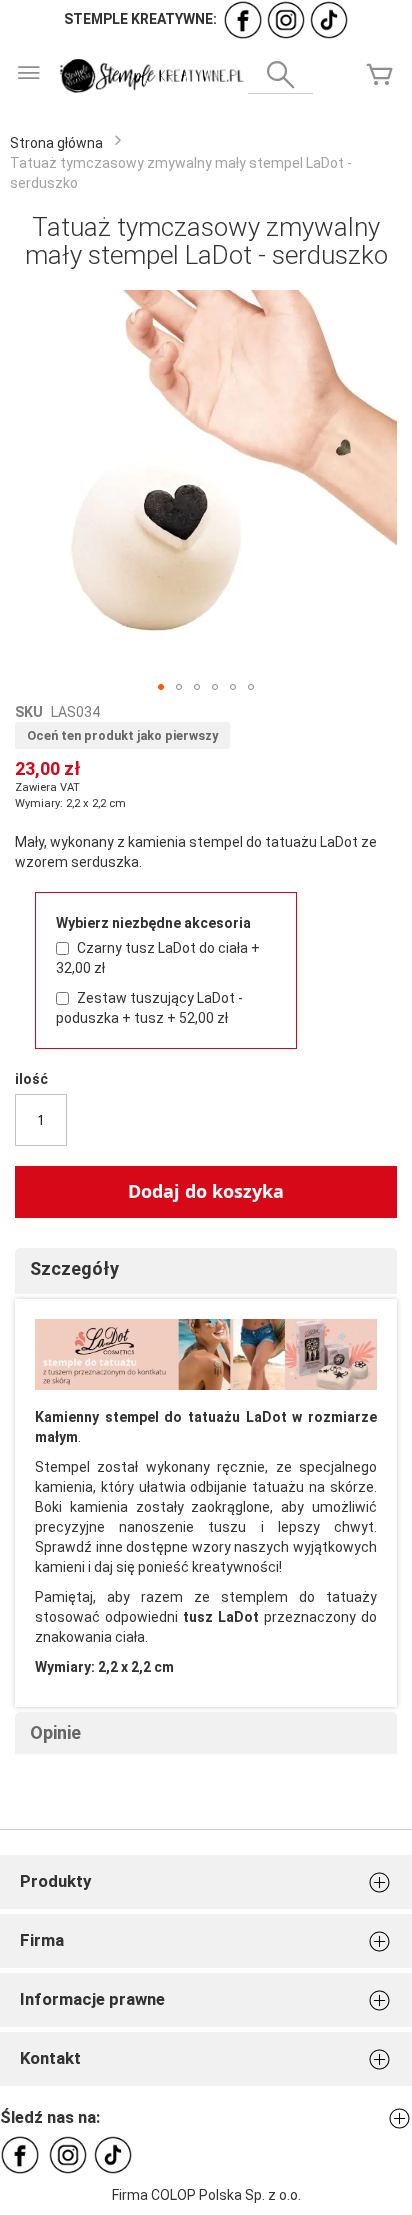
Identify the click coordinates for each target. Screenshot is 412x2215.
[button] (161, 687)
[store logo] (150, 76)
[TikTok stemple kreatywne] (329, 19)
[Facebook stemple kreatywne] (243, 19)
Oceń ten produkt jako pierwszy (122, 735)
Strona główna (56, 143)
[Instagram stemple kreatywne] (286, 19)
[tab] (206, 1271)
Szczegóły (74, 1268)
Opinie (55, 1732)
